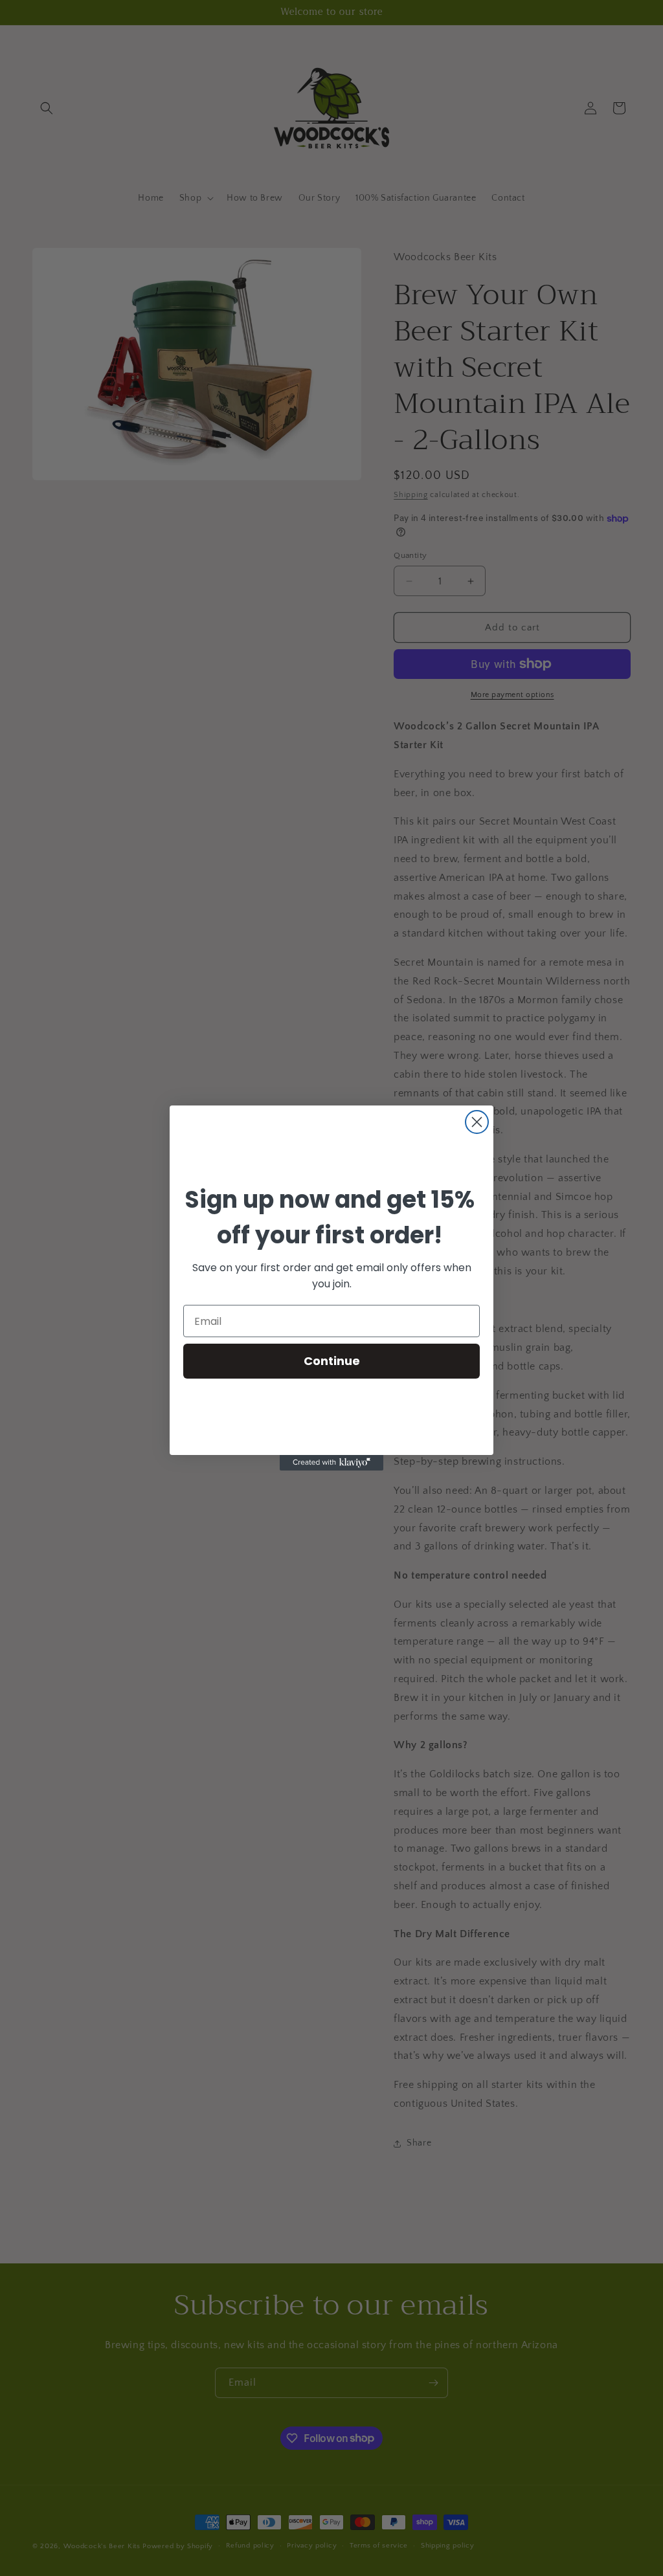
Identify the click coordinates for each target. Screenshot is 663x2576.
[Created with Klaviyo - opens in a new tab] (331, 1463)
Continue (332, 1361)
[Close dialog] (477, 1122)
